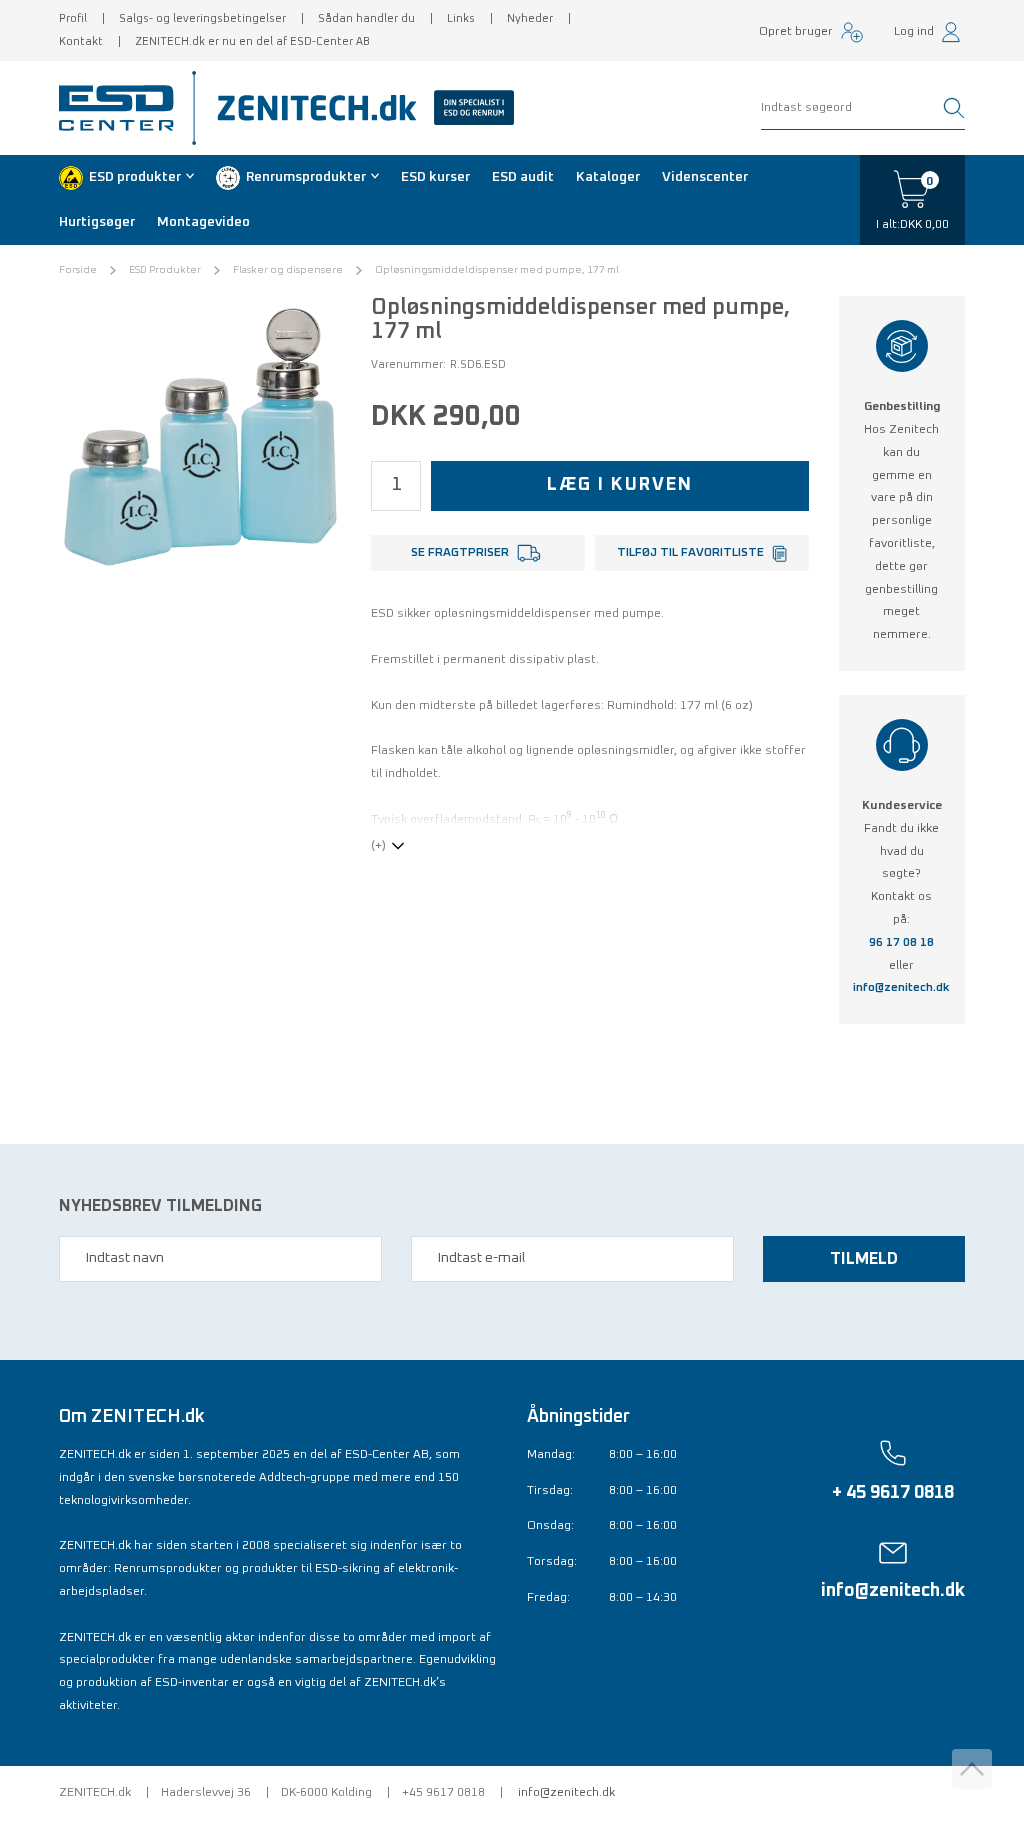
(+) (378, 846)
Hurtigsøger (97, 222)
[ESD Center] (123, 108)
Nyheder (530, 18)
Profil (73, 18)
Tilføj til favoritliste (690, 553)
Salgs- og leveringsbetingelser (202, 18)
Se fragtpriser (460, 553)
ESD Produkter (165, 270)
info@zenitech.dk (901, 988)
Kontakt (81, 41)
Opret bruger (796, 32)
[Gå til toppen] (972, 1769)
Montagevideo (203, 222)
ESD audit (523, 177)
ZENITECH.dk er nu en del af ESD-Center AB (252, 41)
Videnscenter (705, 177)
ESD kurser (435, 177)
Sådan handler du (366, 18)
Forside (78, 270)
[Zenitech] (358, 108)
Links (461, 18)
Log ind (914, 32)
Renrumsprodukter (306, 177)
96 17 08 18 (901, 943)
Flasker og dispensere (288, 270)
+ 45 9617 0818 (893, 1493)
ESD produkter (135, 177)
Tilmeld (864, 1259)
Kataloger (608, 177)
